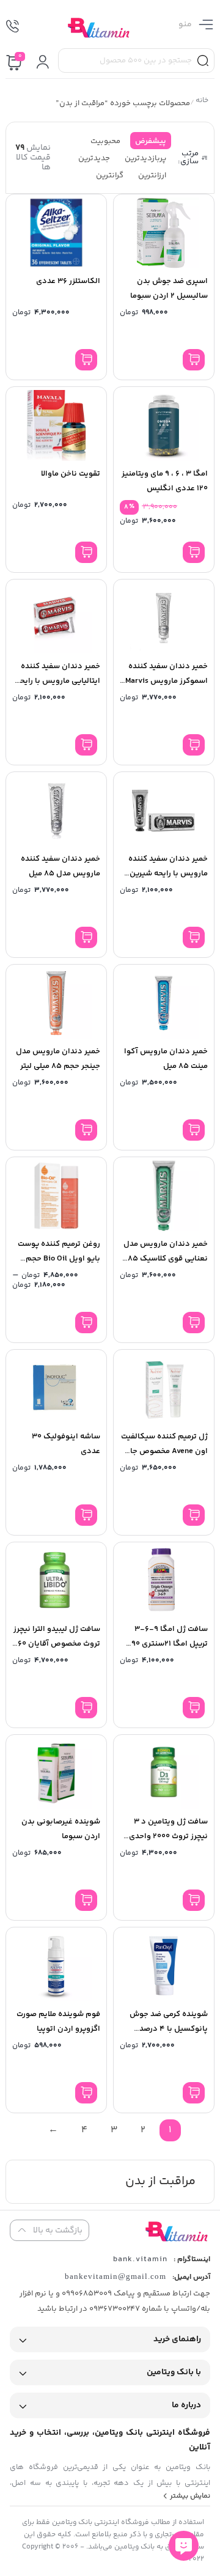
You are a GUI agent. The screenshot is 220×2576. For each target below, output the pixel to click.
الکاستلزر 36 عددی (68, 281)
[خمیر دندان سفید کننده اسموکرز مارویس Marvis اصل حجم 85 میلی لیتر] (164, 618)
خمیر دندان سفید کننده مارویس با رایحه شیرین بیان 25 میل (168, 874)
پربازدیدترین (145, 158)
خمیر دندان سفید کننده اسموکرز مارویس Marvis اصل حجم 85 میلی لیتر (167, 681)
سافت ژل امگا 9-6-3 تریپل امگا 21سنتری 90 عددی (170, 1644)
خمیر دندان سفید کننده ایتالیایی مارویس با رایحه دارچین (58, 681)
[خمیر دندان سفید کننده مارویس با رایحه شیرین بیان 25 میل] (164, 811)
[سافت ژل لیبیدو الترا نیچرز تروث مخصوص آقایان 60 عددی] (56, 1581)
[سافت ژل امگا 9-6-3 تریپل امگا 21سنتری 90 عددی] (164, 1581)
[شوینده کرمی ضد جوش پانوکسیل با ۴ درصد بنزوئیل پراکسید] (164, 1966)
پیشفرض (151, 141)
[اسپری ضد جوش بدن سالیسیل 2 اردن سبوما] (164, 233)
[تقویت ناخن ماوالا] (56, 425)
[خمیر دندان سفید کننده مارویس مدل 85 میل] (56, 811)
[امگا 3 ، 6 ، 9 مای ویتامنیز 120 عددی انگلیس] (164, 425)
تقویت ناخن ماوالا (71, 474)
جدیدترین (94, 158)
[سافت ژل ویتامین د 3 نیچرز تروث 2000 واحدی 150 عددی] (164, 1773)
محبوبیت (105, 141)
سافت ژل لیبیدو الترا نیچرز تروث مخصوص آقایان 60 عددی (57, 1644)
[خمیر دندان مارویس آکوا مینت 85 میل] (164, 1003)
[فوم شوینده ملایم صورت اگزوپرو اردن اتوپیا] (56, 1966)
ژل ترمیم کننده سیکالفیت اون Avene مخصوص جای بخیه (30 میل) (164, 1451)
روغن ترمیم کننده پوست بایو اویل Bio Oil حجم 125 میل (59, 1259)
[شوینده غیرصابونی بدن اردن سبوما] (56, 1773)
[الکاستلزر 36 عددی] (56, 233)
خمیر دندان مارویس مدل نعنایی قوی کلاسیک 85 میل (166, 1259)
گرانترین (110, 175)
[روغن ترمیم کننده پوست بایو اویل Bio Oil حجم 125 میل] (56, 1196)
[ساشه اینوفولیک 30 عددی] (56, 1388)
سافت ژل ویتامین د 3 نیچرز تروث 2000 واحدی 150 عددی (168, 1836)
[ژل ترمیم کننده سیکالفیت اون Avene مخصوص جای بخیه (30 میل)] (164, 1388)
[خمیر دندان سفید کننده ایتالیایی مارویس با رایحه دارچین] (56, 618)
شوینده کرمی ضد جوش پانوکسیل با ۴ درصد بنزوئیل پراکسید (169, 2029)
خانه (202, 102)
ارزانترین (152, 175)
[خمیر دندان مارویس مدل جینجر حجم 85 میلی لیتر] (56, 1003)
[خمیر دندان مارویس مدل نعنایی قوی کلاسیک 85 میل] (164, 1196)
